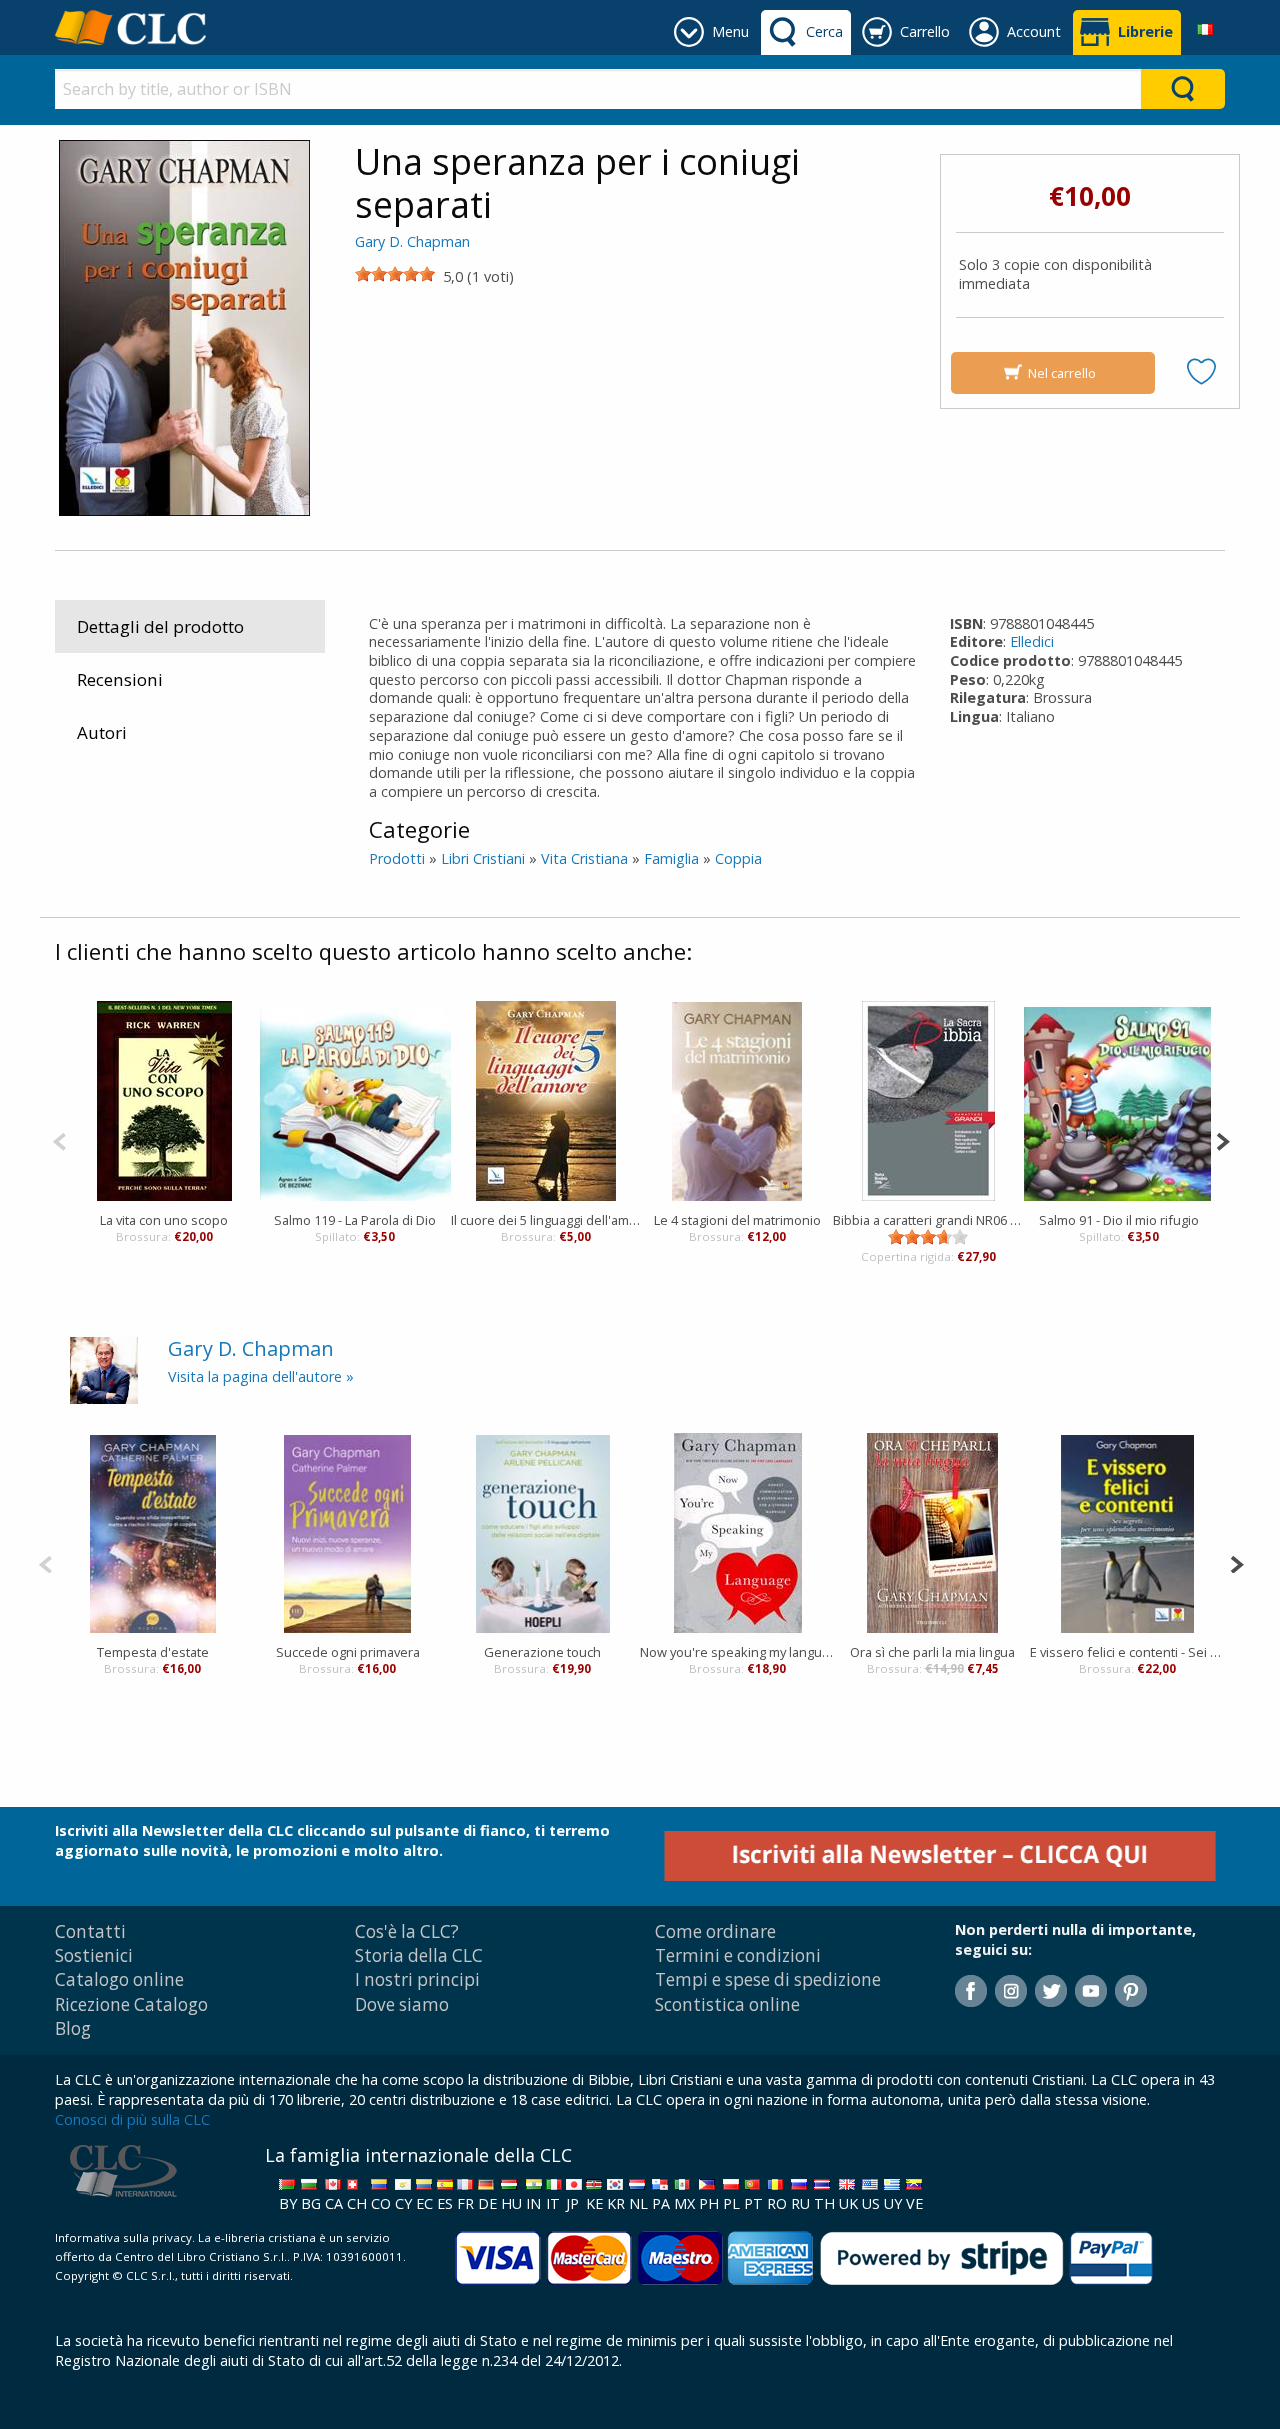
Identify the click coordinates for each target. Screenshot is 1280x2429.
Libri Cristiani (483, 858)
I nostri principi (417, 1979)
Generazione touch (542, 1652)
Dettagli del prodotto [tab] (160, 626)
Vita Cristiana (584, 858)
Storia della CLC (419, 1955)
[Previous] (59, 1139)
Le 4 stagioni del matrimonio (737, 1220)
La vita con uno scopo (164, 1220)
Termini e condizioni (738, 1955)
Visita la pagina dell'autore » (261, 1376)
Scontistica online (727, 2004)
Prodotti (397, 858)
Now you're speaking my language (737, 1652)
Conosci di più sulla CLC (132, 2119)
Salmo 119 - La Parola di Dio (355, 1220)
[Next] (1222, 1139)
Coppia (738, 858)
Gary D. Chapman (412, 241)
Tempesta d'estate (153, 1652)
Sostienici (94, 1955)
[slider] (395, 274)
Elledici (1032, 641)
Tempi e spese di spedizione (768, 1979)
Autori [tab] (102, 732)
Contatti (90, 1931)
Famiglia (671, 858)
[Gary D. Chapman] (104, 1368)
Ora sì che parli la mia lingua (932, 1652)
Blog (73, 2028)
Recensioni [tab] (120, 679)
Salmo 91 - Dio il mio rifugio (1119, 1220)
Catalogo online (119, 1979)
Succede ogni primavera (348, 1652)
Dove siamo (402, 2004)
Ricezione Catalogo (131, 2004)
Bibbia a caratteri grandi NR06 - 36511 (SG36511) (928, 1220)
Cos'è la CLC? (407, 1931)
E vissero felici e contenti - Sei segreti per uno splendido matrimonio (1127, 1652)
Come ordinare (715, 1931)
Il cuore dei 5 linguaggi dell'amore (546, 1220)
